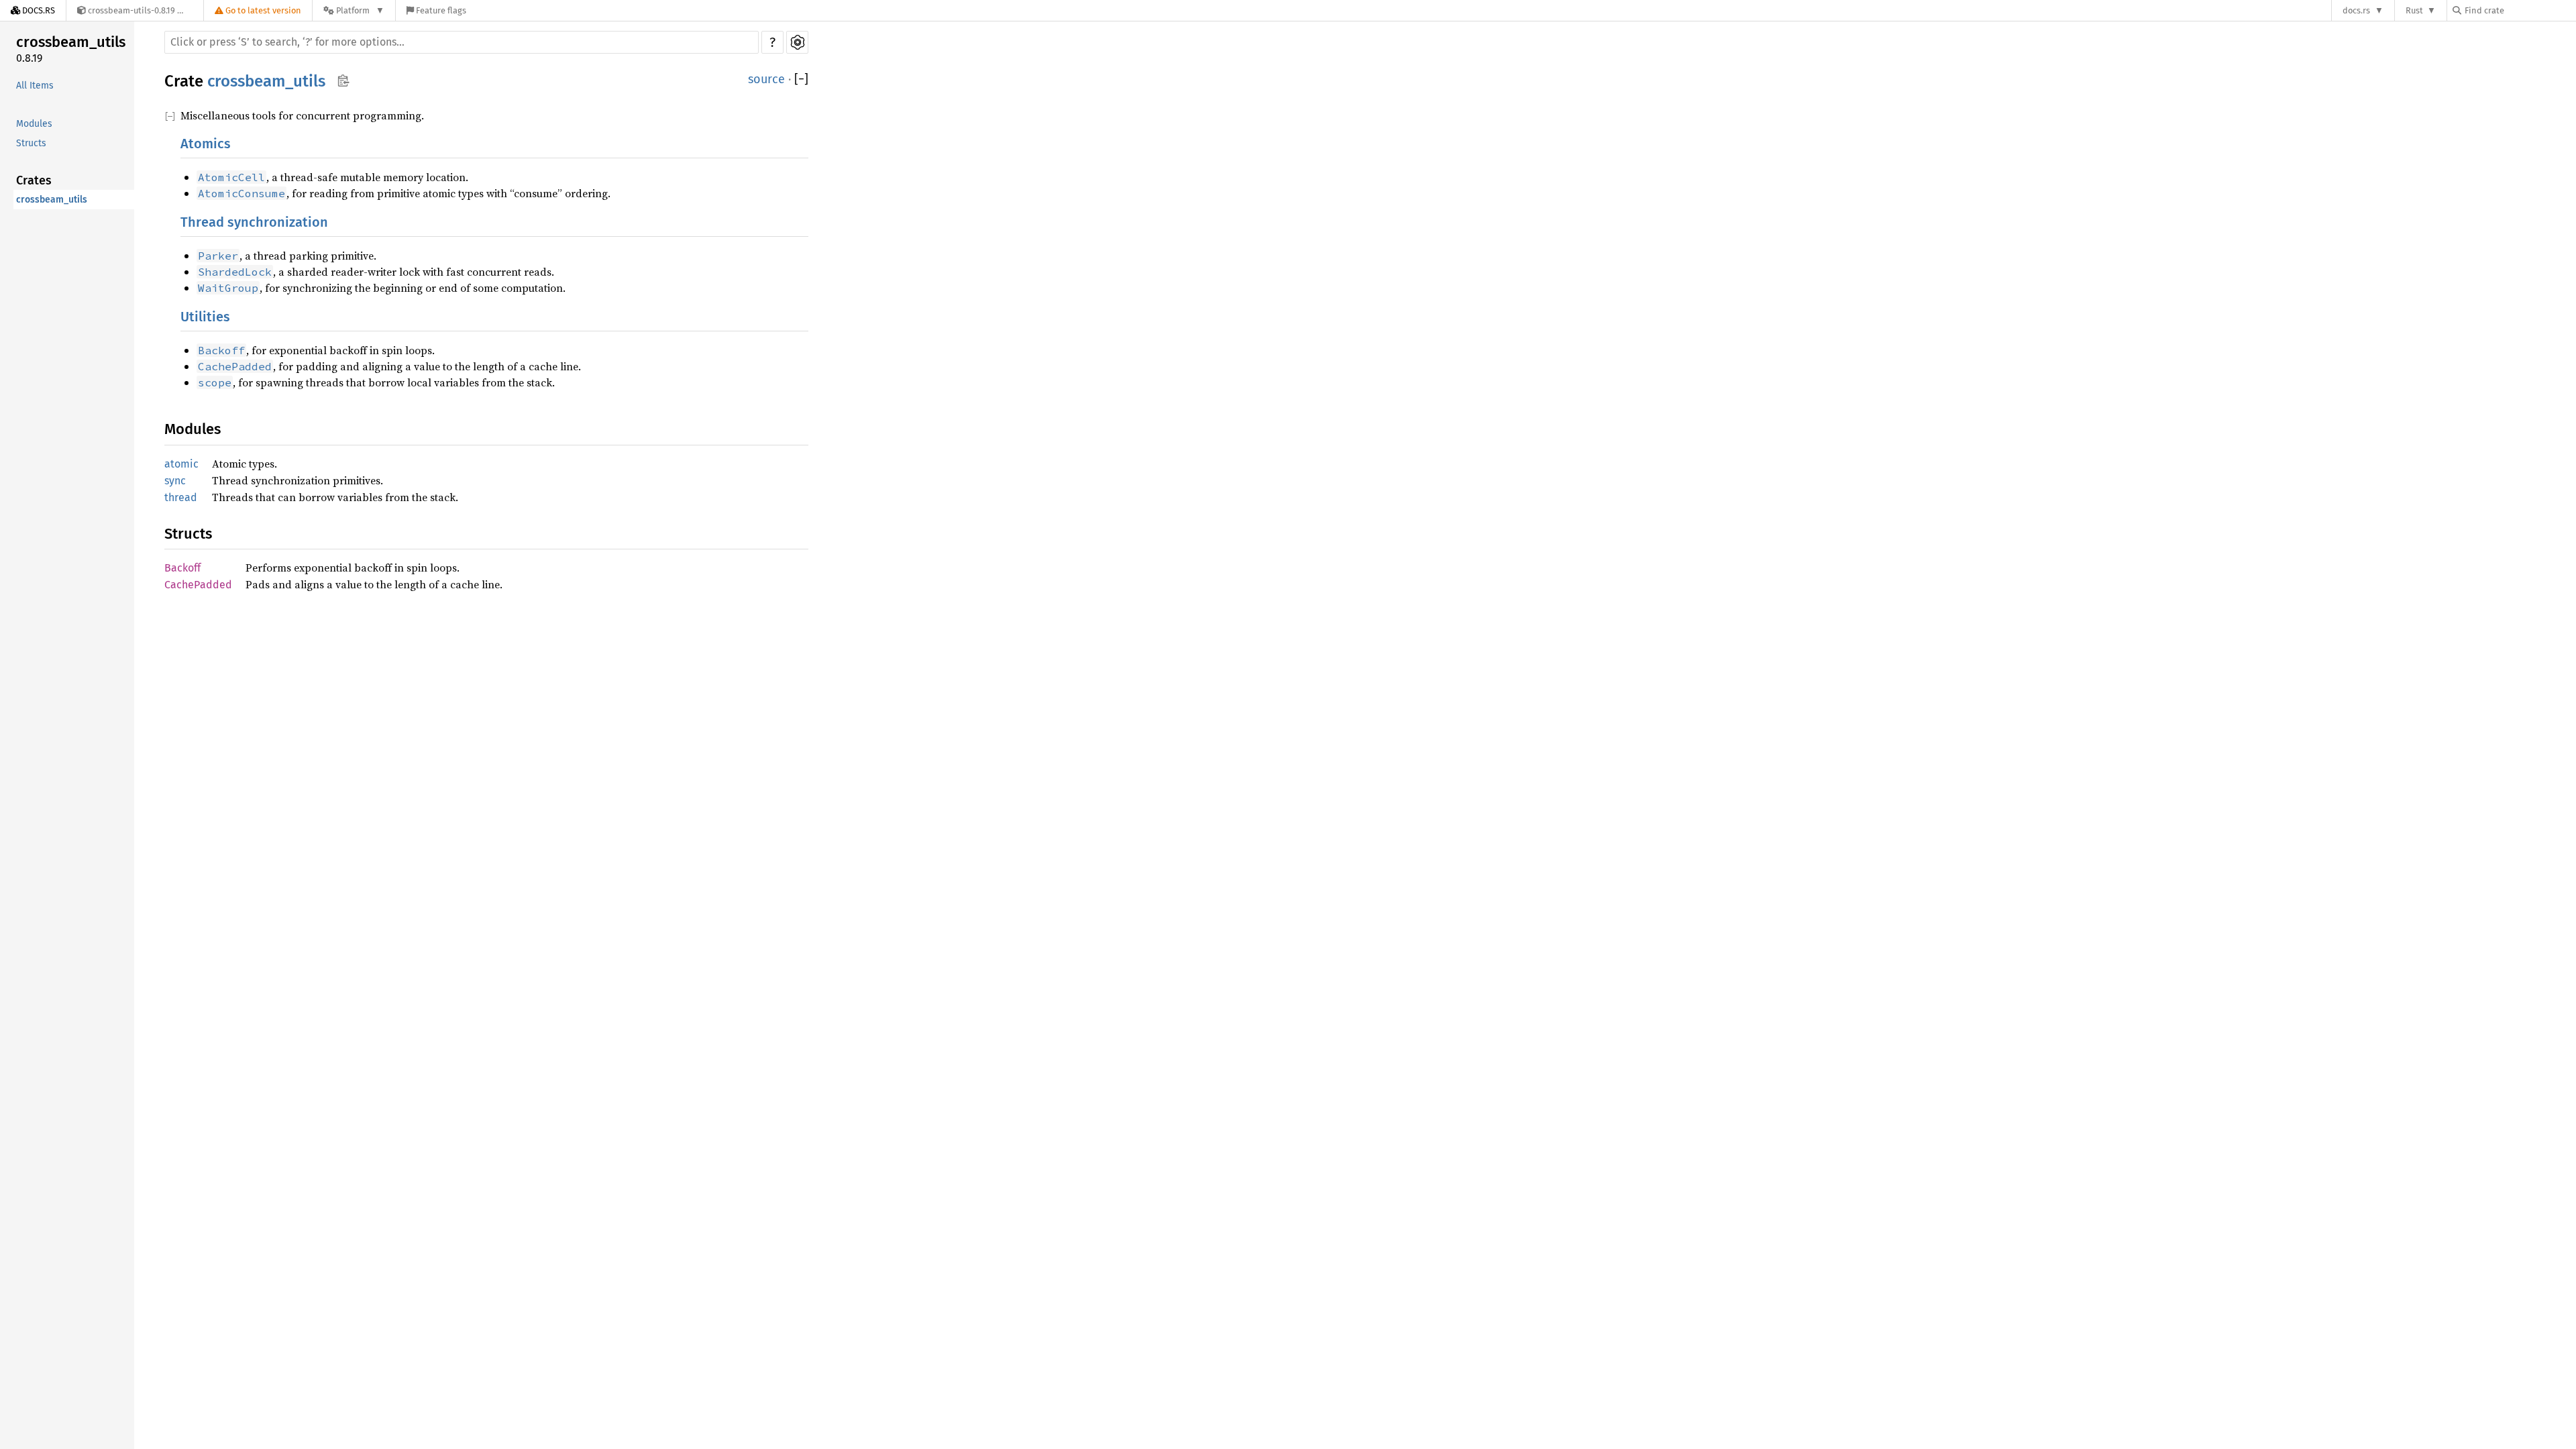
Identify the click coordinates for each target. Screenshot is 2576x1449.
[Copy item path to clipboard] (343, 82)
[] (801, 79)
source (766, 79)
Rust (2414, 10)
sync (175, 481)
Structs (31, 143)
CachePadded (198, 585)
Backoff (182, 568)
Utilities (205, 317)
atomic (181, 464)
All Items (35, 86)
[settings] (797, 42)
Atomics (206, 144)
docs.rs (2356, 10)
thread (181, 497)
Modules (34, 124)
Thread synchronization (254, 222)
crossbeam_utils (71, 42)
